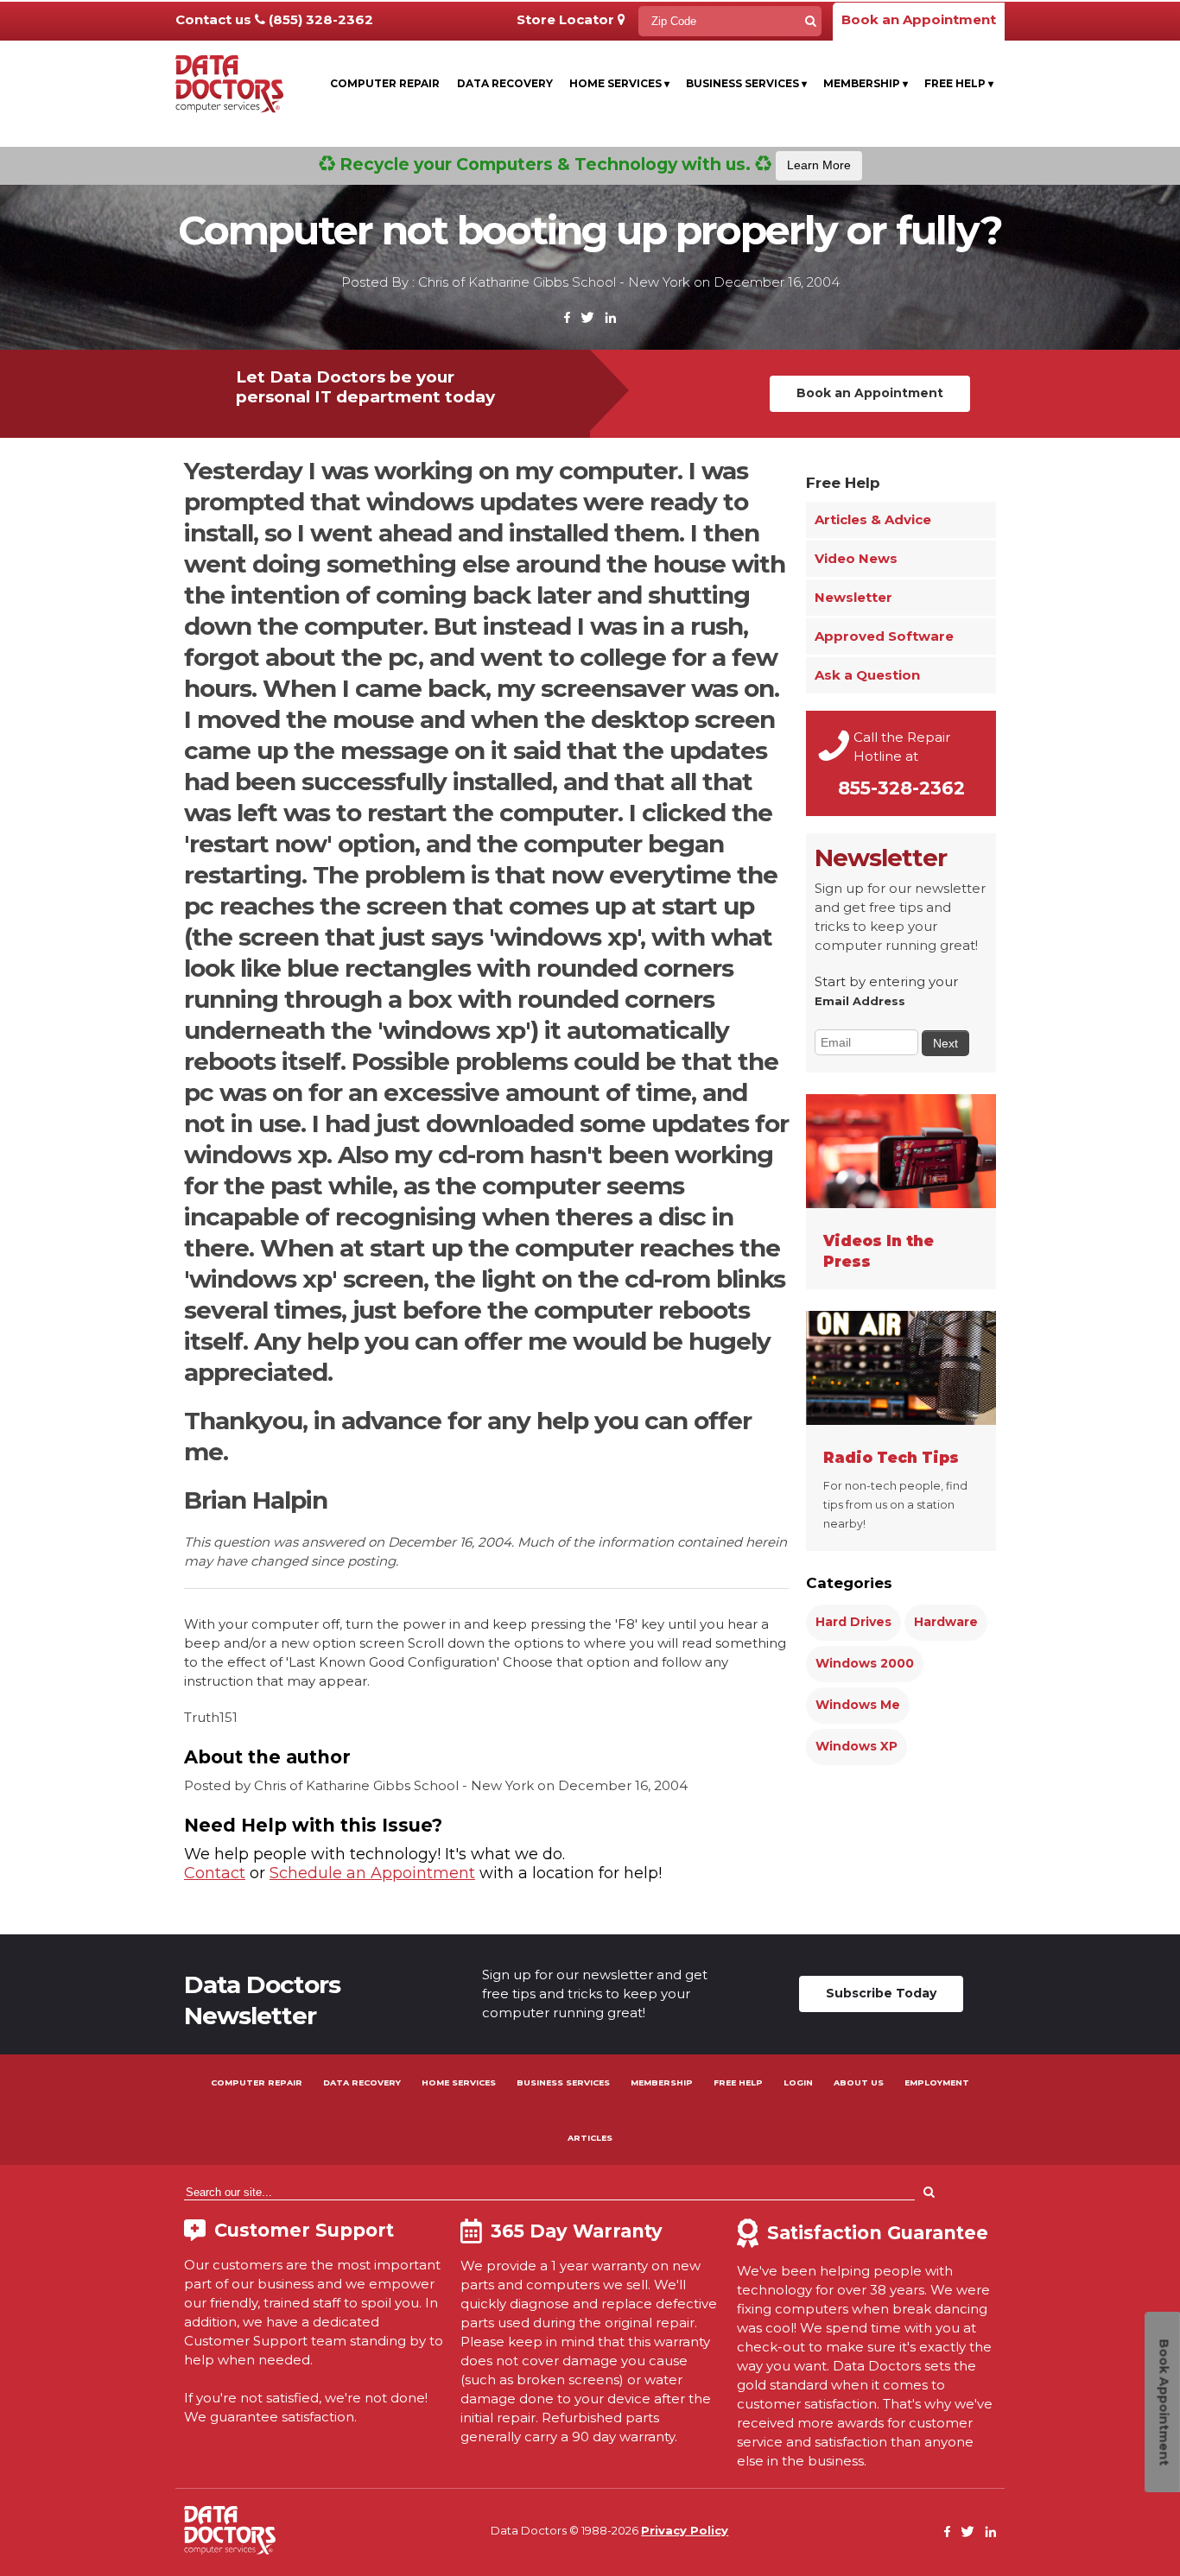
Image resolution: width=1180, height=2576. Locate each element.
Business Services (746, 83)
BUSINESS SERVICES (563, 2082)
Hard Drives (853, 1622)
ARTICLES (590, 2138)
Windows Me (858, 1705)
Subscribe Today (881, 1993)
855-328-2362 (901, 788)
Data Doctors (230, 2530)
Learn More (819, 165)
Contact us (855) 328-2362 (274, 19)
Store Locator (567, 19)
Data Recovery (505, 83)
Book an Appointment (919, 19)
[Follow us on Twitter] (587, 318)
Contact (215, 1873)
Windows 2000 (865, 1663)
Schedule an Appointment (372, 1873)
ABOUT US (859, 2082)
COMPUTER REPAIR (257, 2082)
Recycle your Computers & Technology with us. (593, 164)
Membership (866, 83)
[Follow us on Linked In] (610, 318)
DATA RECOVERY (362, 2082)
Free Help (959, 83)
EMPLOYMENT (937, 2082)
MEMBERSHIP (662, 2082)
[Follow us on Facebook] (568, 318)
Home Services (619, 83)
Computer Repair (385, 83)
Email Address (860, 1001)
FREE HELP (738, 2082)
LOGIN (798, 2082)
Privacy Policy (685, 2530)
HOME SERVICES (459, 2082)
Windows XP (856, 1746)
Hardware (946, 1622)
